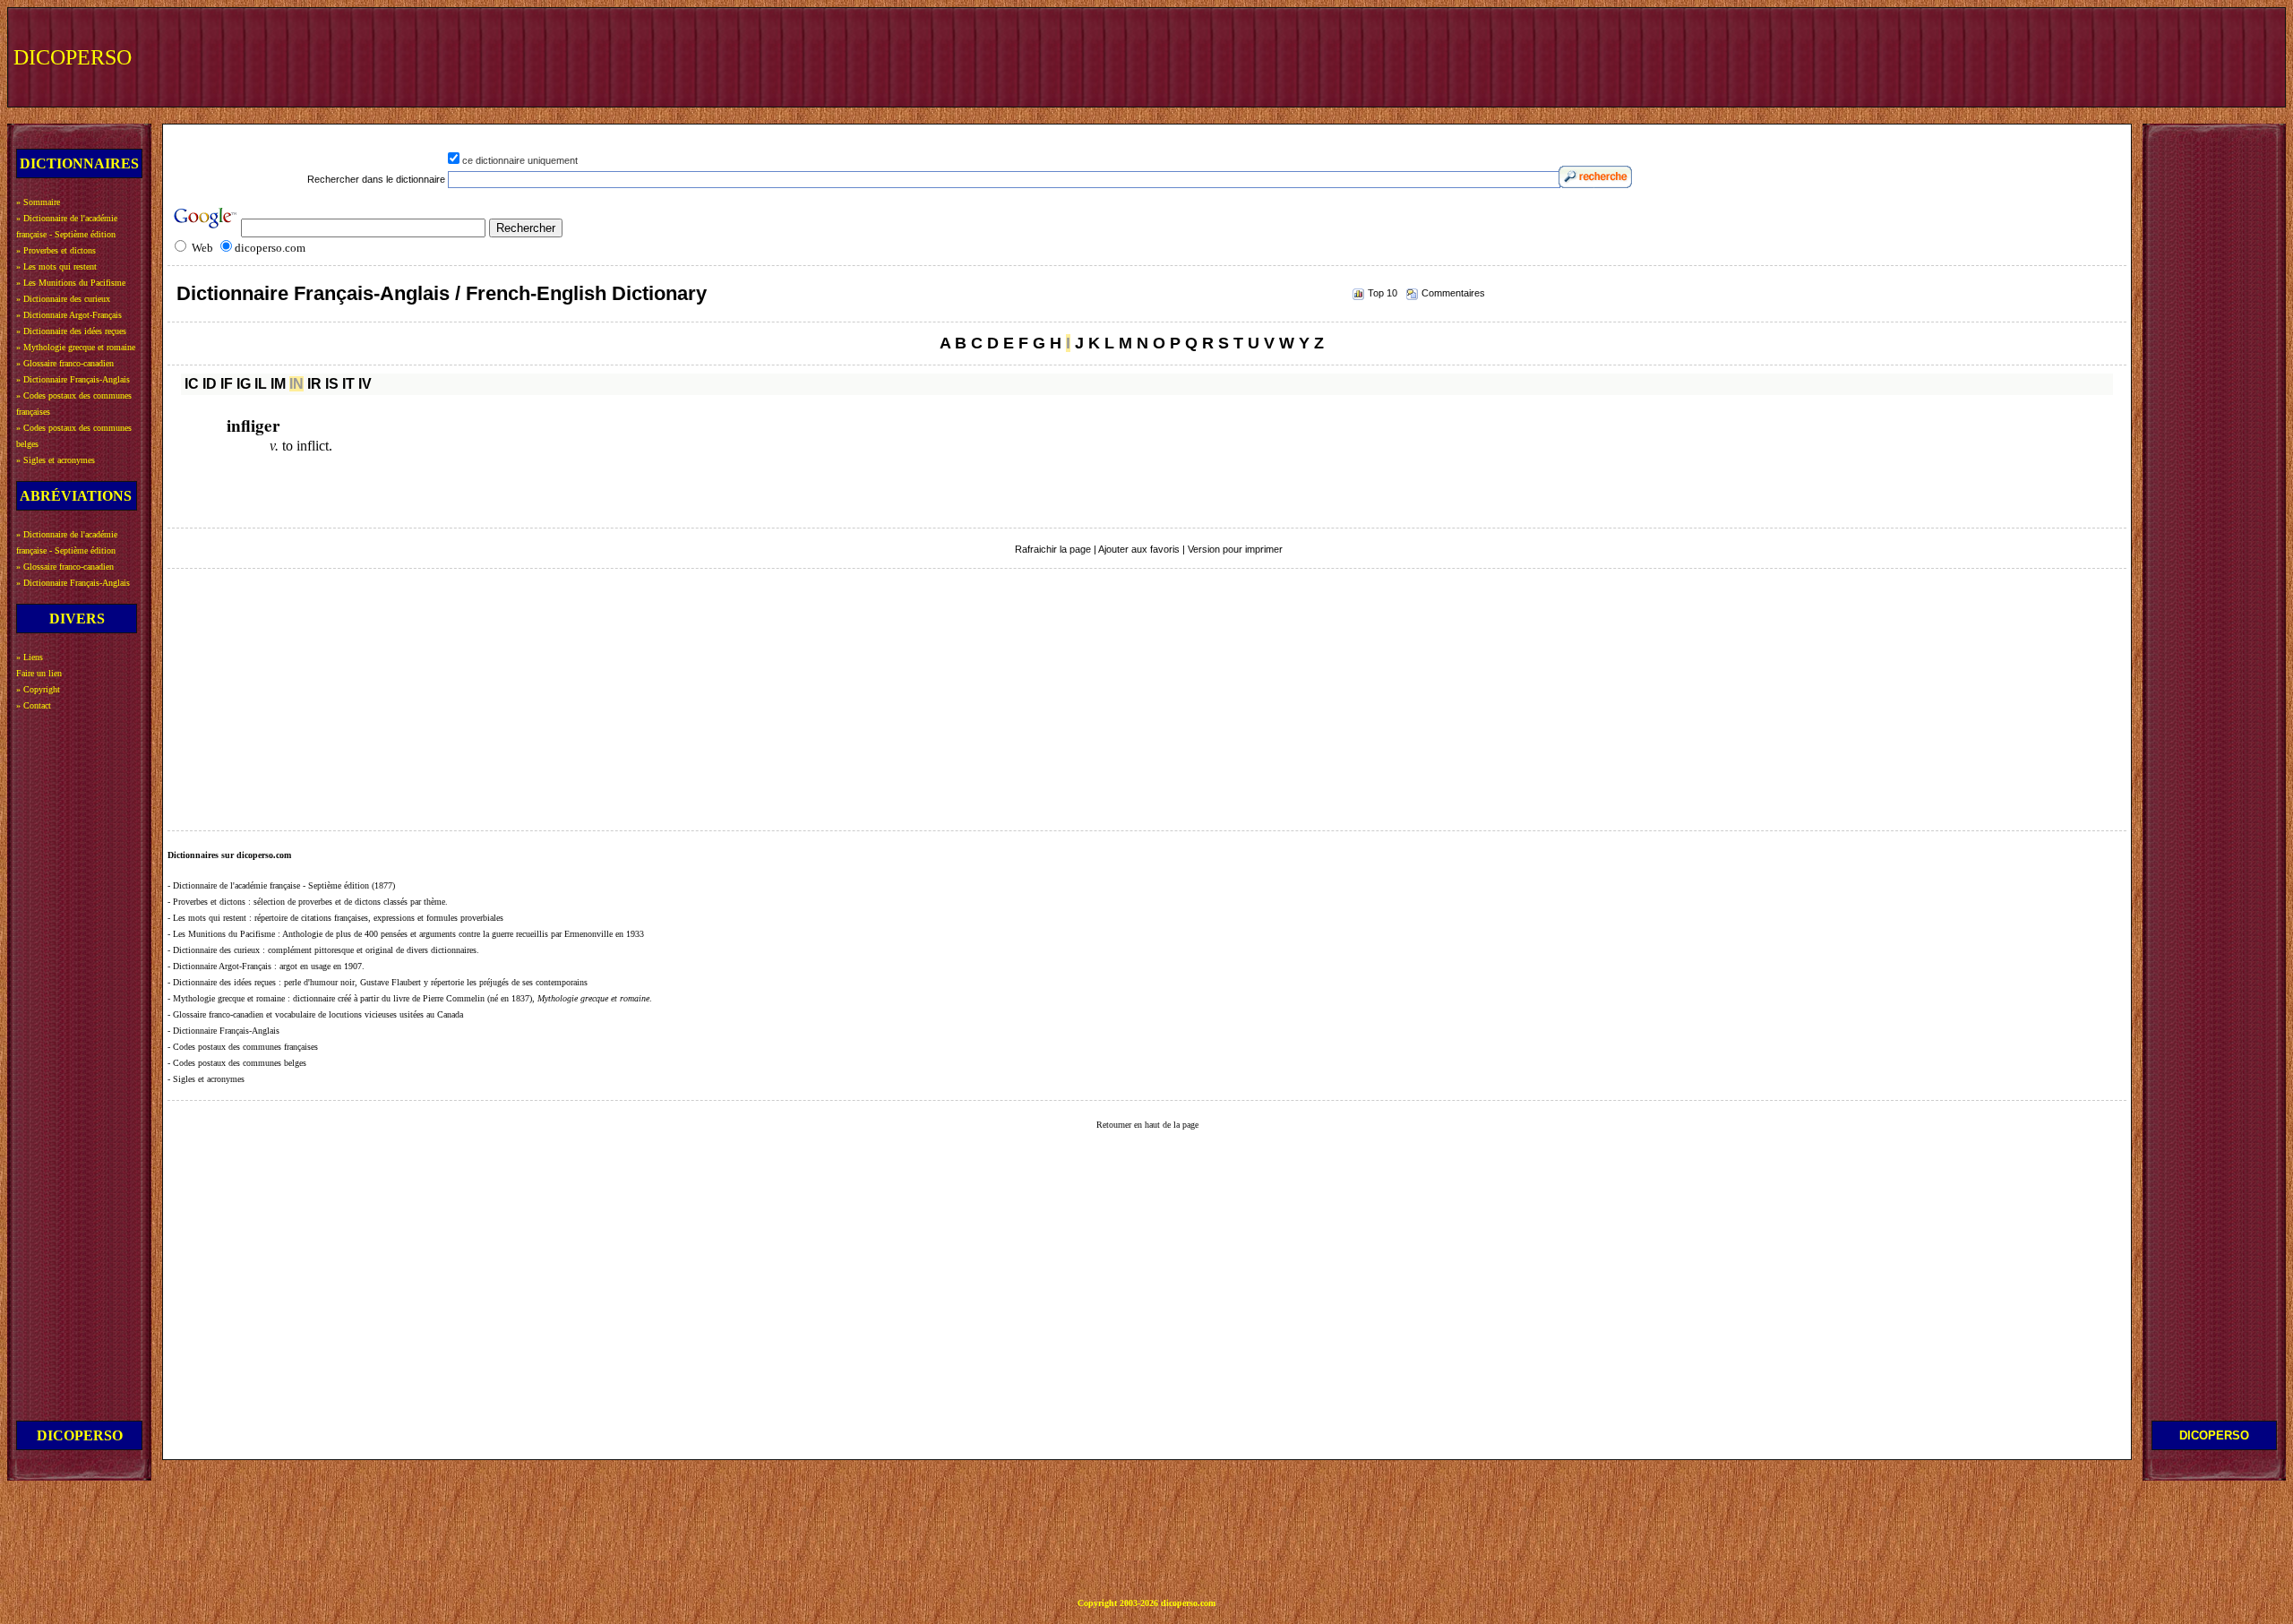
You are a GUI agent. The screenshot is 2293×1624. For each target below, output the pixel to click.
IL (261, 384)
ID (210, 384)
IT (348, 384)
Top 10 (1383, 293)
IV (365, 384)
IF (227, 384)
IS (332, 384)
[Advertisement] (1950, 56)
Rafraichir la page (1053, 549)
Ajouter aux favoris (1139, 549)
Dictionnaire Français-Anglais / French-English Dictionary (442, 293)
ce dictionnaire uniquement (520, 160)
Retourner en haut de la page (1147, 1125)
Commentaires (1453, 293)
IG (244, 384)
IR (314, 384)
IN (296, 384)
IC (192, 384)
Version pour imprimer (1235, 549)
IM (278, 384)
